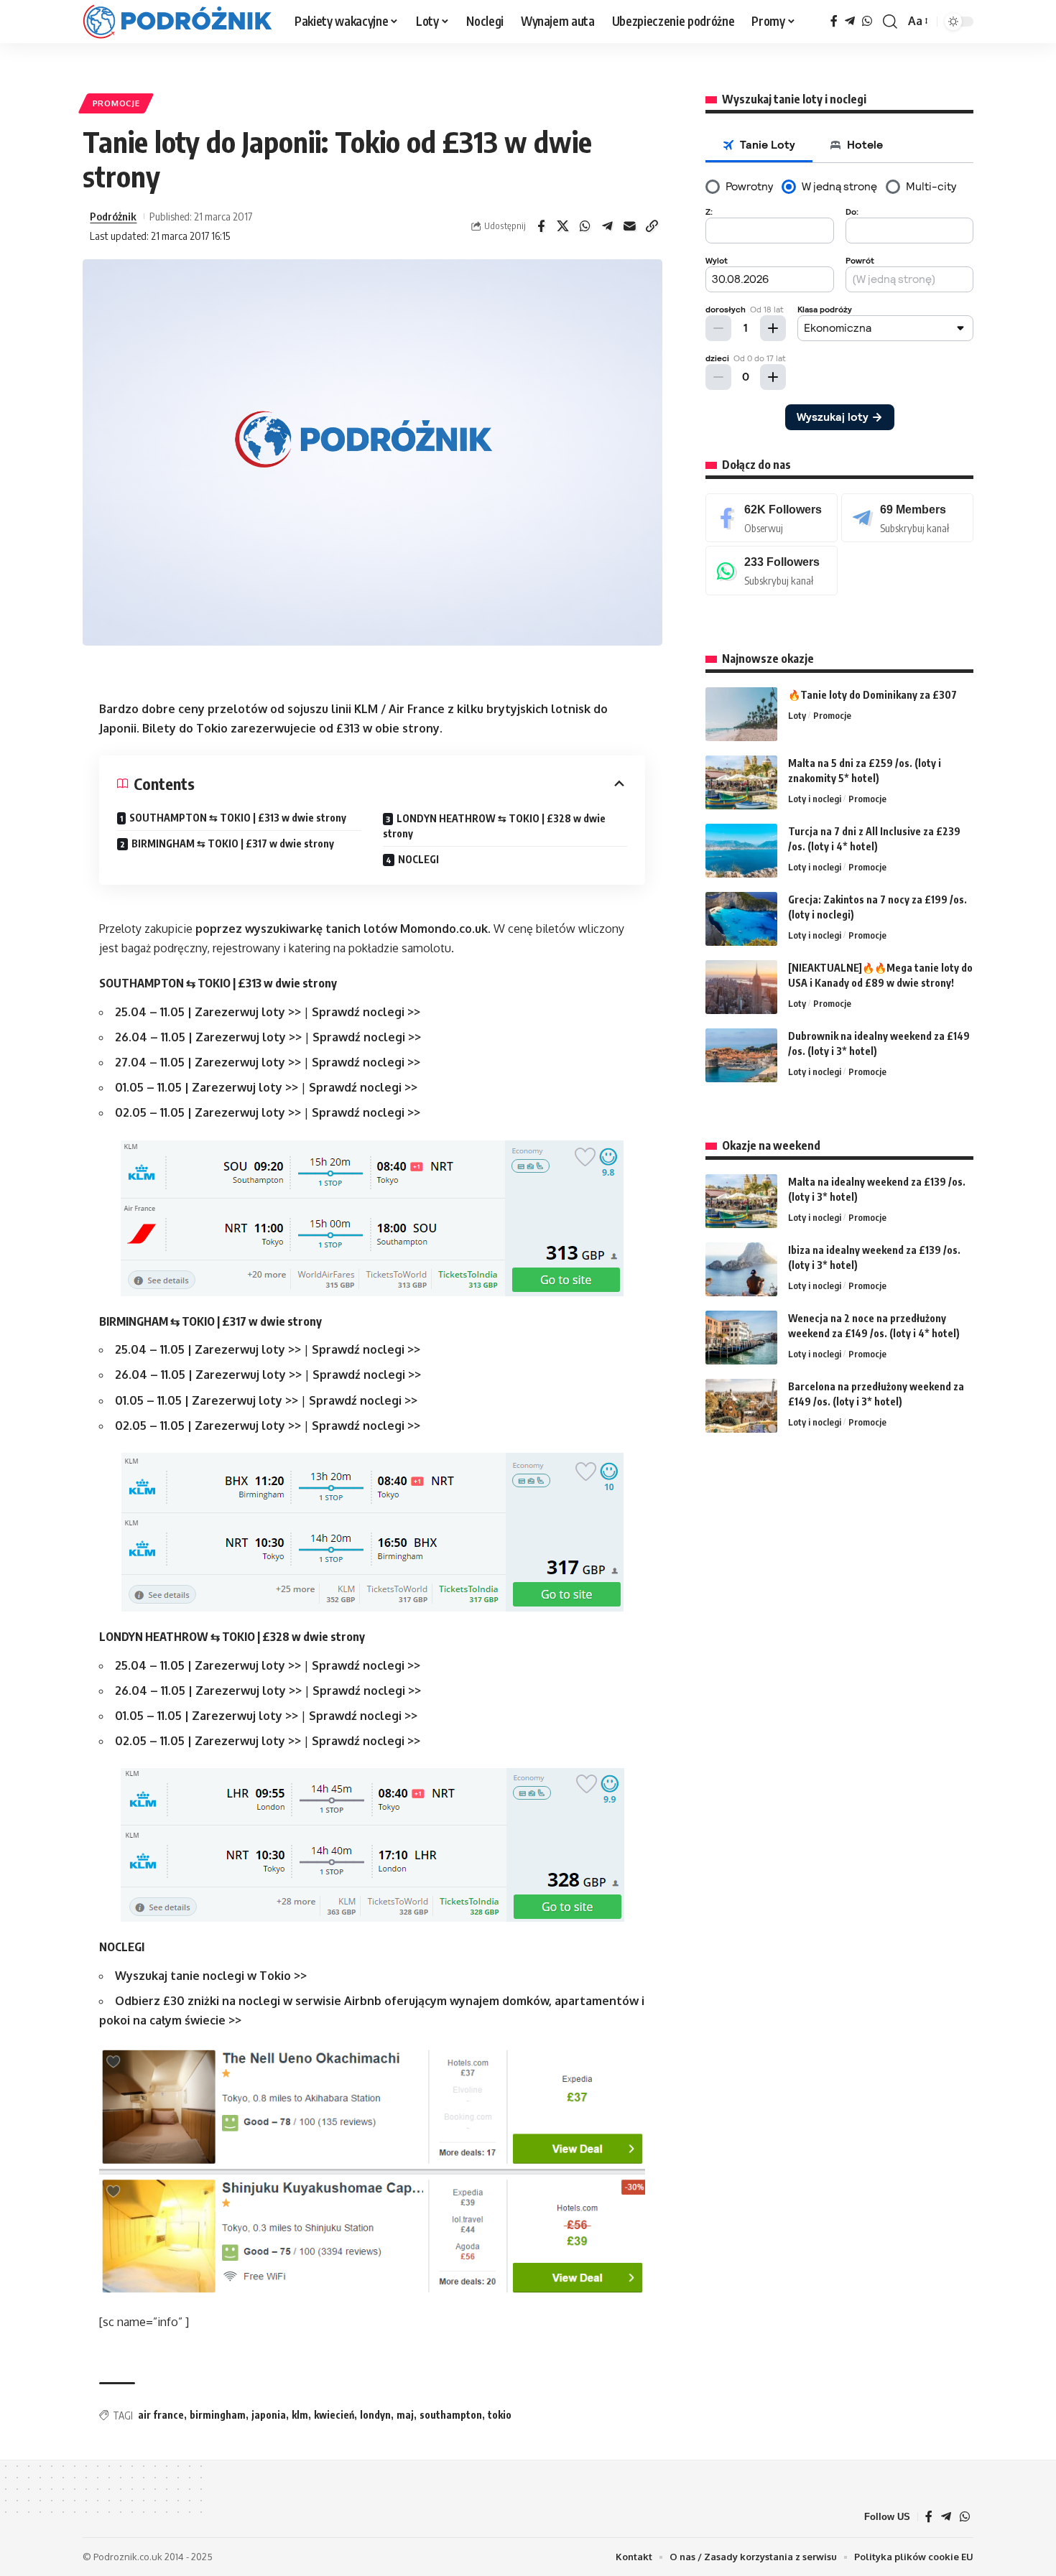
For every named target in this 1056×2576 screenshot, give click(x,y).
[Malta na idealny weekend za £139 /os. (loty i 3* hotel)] (741, 1201)
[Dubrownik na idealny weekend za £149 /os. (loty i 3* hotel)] (741, 1055)
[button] (890, 22)
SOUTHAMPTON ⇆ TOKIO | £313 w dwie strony (238, 818)
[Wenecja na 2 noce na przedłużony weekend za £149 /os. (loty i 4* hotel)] (741, 1338)
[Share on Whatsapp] (585, 226)
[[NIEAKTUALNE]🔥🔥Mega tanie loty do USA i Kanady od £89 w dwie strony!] (741, 987)
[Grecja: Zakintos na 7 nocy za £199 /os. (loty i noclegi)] (741, 919)
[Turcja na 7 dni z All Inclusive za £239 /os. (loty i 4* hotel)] (741, 851)
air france (161, 2415)
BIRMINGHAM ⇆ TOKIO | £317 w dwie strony (233, 843)
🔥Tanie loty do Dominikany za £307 (872, 695)
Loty (797, 715)
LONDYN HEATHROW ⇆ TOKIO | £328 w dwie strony (494, 826)
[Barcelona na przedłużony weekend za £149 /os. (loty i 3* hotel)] (741, 1406)
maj (405, 2415)
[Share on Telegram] (608, 226)
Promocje (116, 103)
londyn (375, 2415)
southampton (451, 2415)
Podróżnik (113, 216)
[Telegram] (850, 21)
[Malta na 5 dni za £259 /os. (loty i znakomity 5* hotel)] (741, 782)
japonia (269, 2415)
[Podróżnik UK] (177, 22)
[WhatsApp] (867, 21)
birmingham (218, 2415)
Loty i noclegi (815, 799)
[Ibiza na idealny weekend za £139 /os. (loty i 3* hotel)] (741, 1269)
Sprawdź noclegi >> (366, 1012)
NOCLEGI (418, 859)
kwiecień (334, 2415)
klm (300, 2415)
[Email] (630, 226)
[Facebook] (834, 21)
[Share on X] (563, 226)
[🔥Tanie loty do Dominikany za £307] (741, 714)
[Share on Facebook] (541, 226)
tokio (500, 2415)
